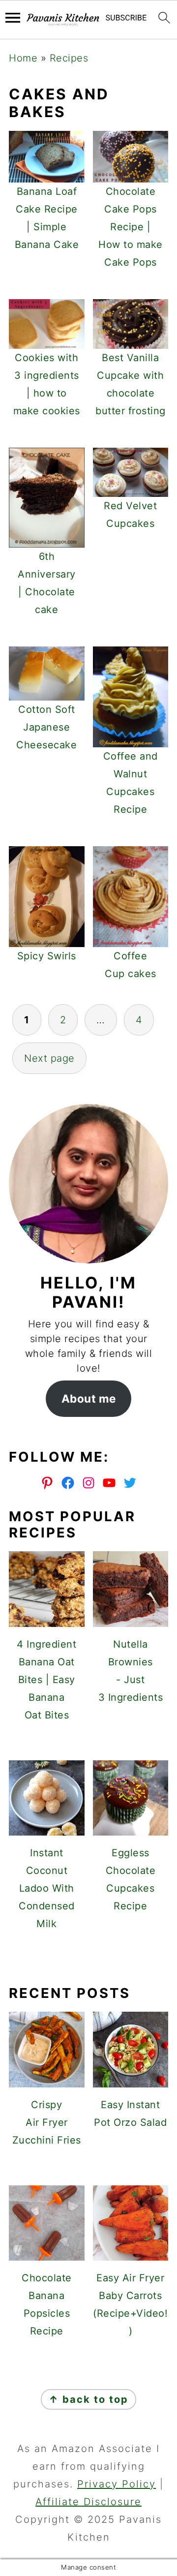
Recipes (69, 58)
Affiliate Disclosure (88, 2502)
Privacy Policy (117, 2484)
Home (23, 58)
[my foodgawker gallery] (89, 1958)
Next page (49, 1058)
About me (89, 1398)
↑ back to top (88, 2399)
